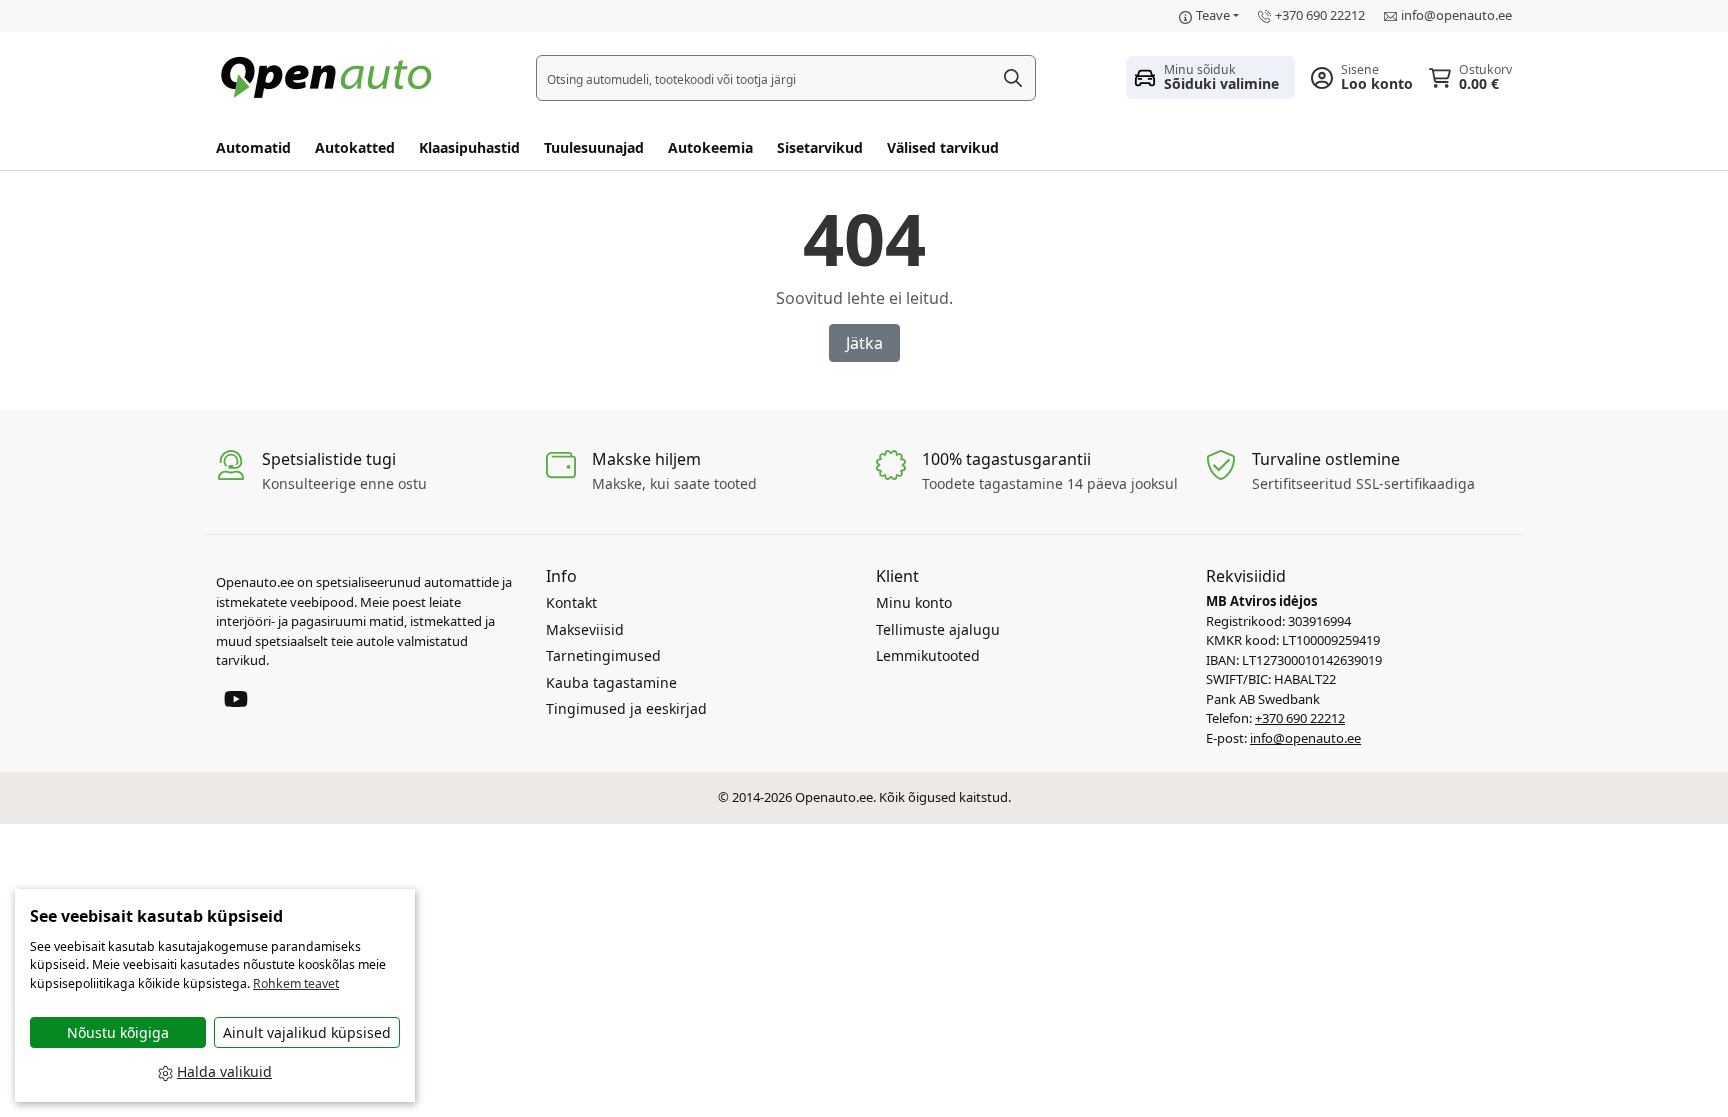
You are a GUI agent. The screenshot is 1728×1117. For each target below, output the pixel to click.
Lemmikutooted (928, 655)
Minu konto (914, 602)
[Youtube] (236, 697)
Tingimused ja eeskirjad (626, 708)
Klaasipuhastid (469, 147)
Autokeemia (710, 147)
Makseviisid (585, 629)
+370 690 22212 (1320, 15)
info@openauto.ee (1456, 15)
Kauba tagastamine (611, 682)
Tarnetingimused (603, 655)
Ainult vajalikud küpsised (307, 1032)
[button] (1210, 77)
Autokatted (355, 147)
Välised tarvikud (943, 147)
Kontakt (571, 602)
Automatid (253, 147)
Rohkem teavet (296, 983)
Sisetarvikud (820, 147)
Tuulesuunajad (594, 147)
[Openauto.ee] (331, 75)
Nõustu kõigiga (118, 1032)
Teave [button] (1213, 15)
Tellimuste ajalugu (938, 629)
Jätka (864, 343)
